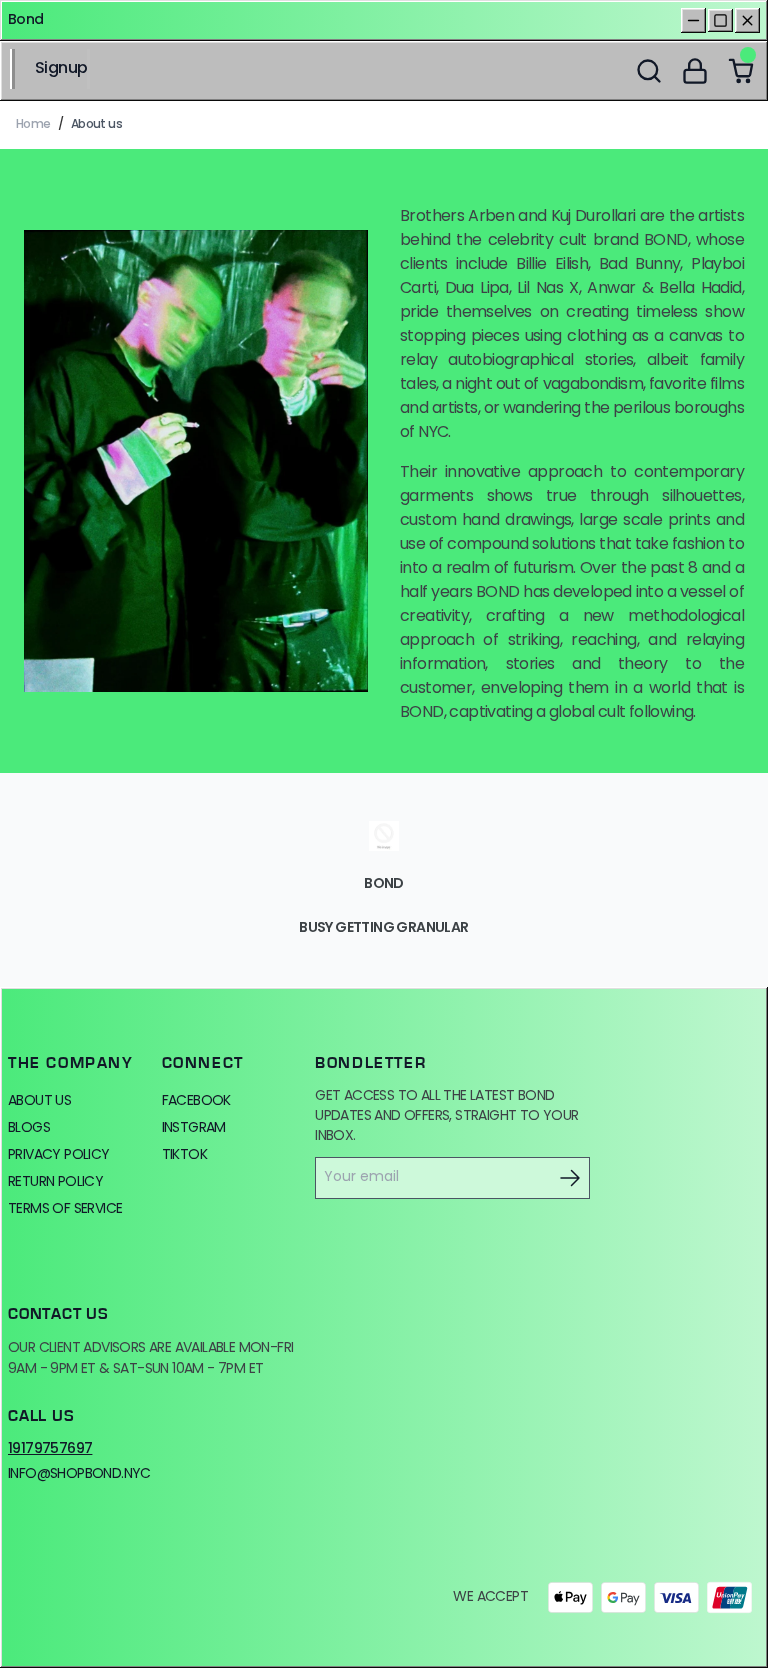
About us (39, 1101)
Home (33, 125)
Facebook (196, 1101)
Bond (26, 20)
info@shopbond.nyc (79, 1474)
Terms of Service (65, 1209)
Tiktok (184, 1155)
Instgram (194, 1128)
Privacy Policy (59, 1155)
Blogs (29, 1128)
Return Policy (55, 1182)
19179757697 (50, 1450)
